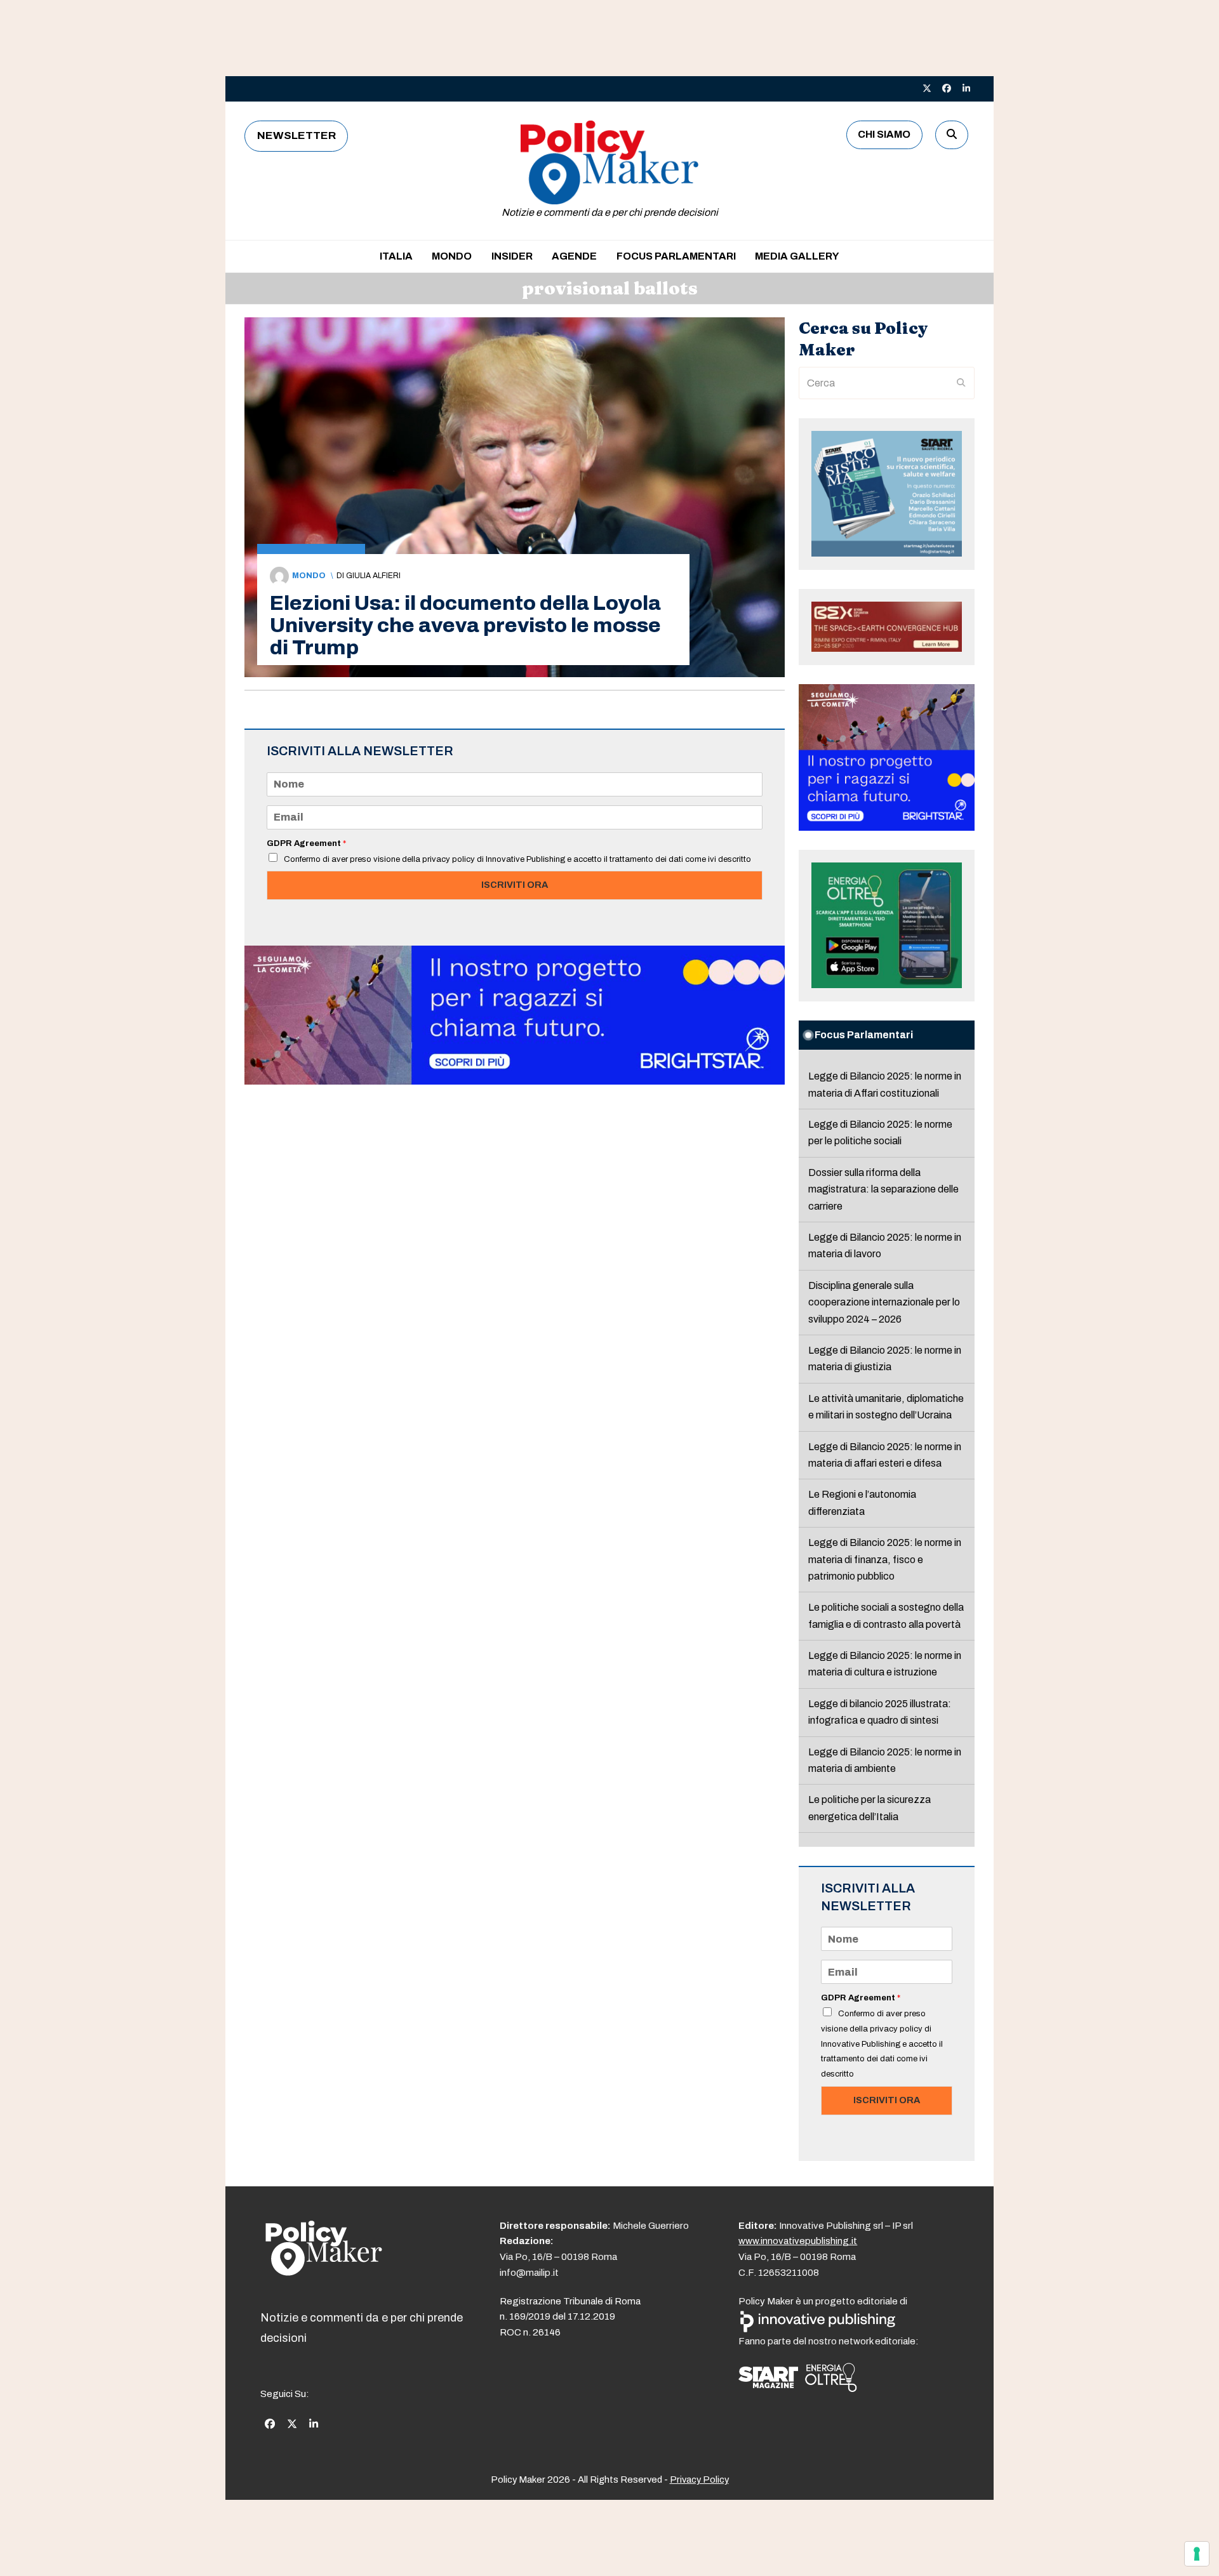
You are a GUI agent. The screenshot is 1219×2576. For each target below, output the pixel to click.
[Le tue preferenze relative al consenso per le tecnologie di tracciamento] (1197, 2554)
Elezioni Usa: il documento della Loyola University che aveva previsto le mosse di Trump (465, 625)
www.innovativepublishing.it (798, 2241)
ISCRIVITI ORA (515, 885)
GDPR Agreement (306, 843)
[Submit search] (961, 383)
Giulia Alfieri (373, 576)
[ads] (515, 1081)
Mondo (309, 576)
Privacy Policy (699, 2480)
